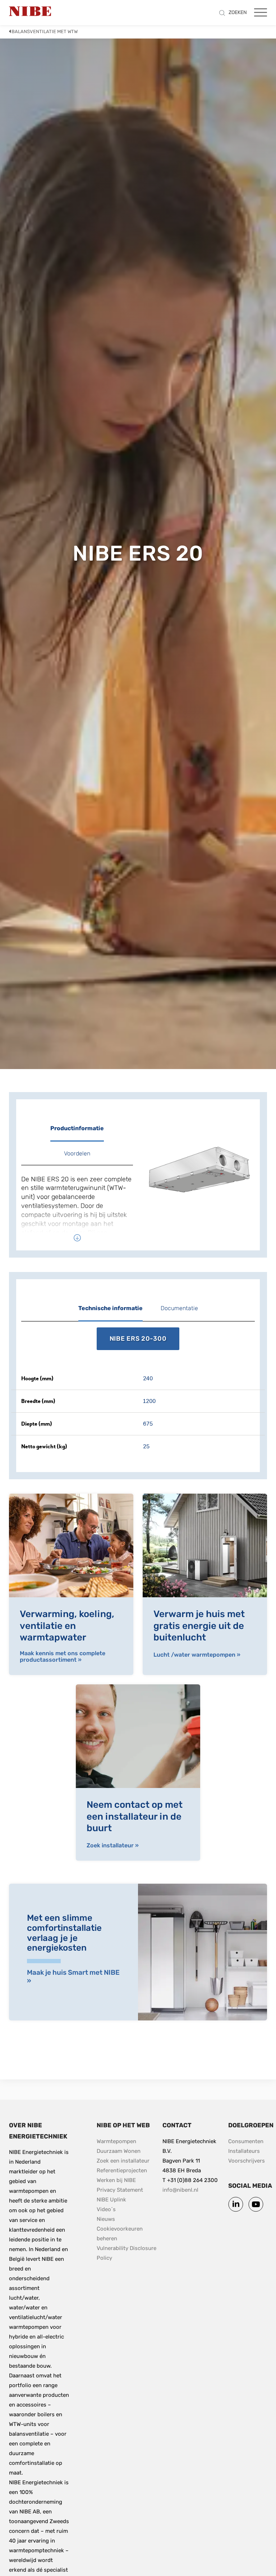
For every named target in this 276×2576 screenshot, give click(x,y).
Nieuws (106, 2219)
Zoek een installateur (123, 2161)
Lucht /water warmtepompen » (197, 1655)
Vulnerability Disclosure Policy (127, 2253)
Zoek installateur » (113, 1846)
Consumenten (246, 2141)
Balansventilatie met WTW (45, 31)
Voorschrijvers (247, 2161)
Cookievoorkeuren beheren (120, 2234)
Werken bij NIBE (116, 2180)
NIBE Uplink (111, 2200)
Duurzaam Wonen (119, 2151)
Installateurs (244, 2151)
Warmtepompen (116, 2141)
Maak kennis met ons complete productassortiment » (63, 1656)
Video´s (106, 2209)
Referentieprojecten (122, 2170)
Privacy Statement (120, 2190)
